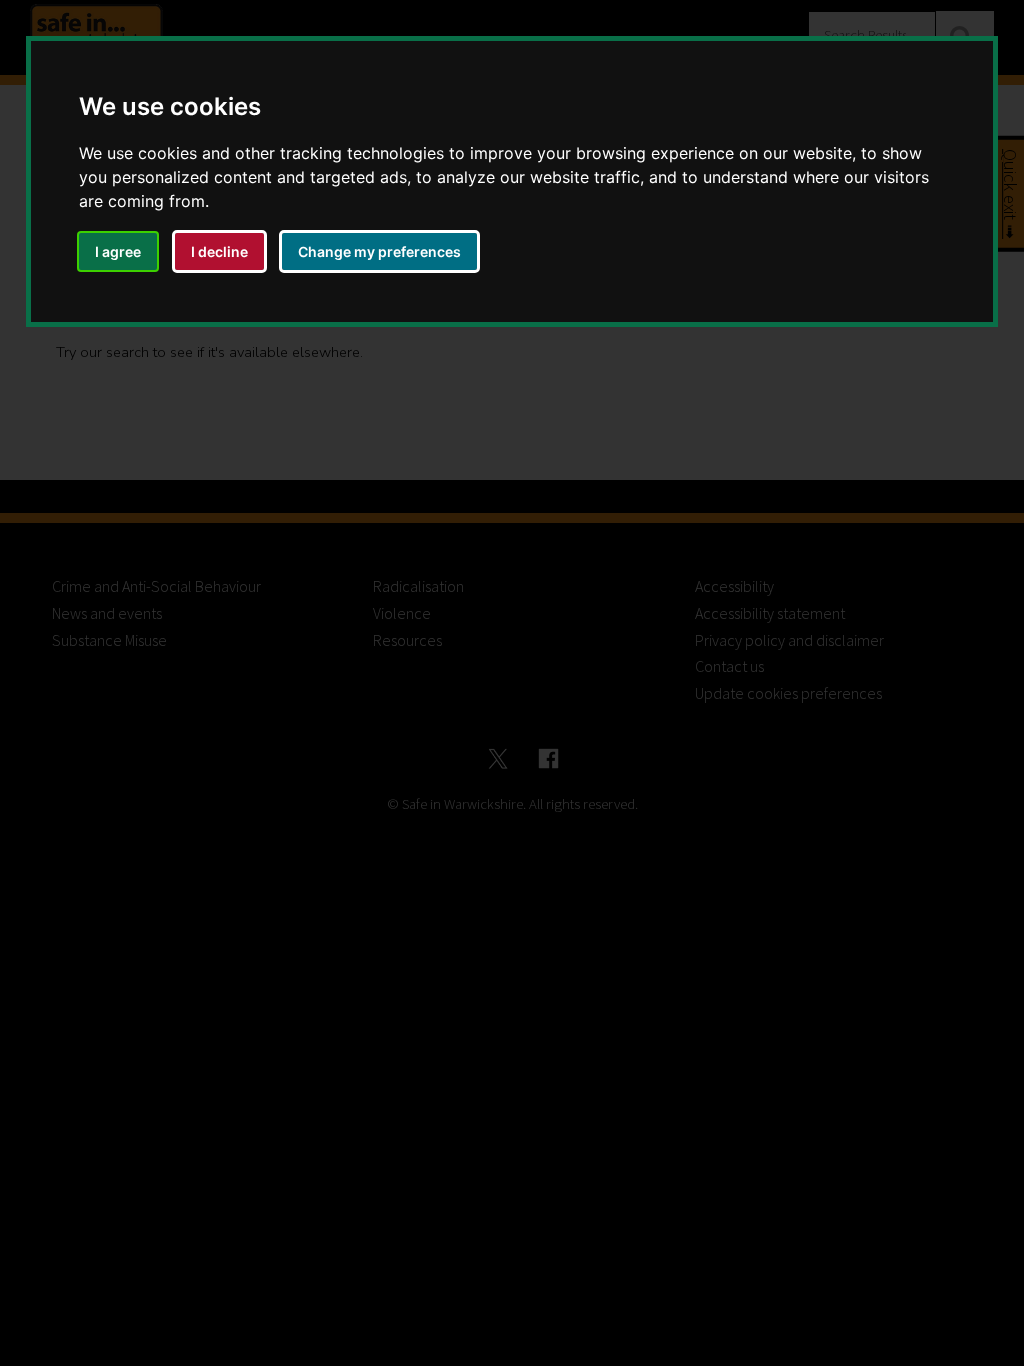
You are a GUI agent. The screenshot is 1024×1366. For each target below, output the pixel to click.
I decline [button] (219, 251)
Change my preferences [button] (379, 251)
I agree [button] (118, 251)
